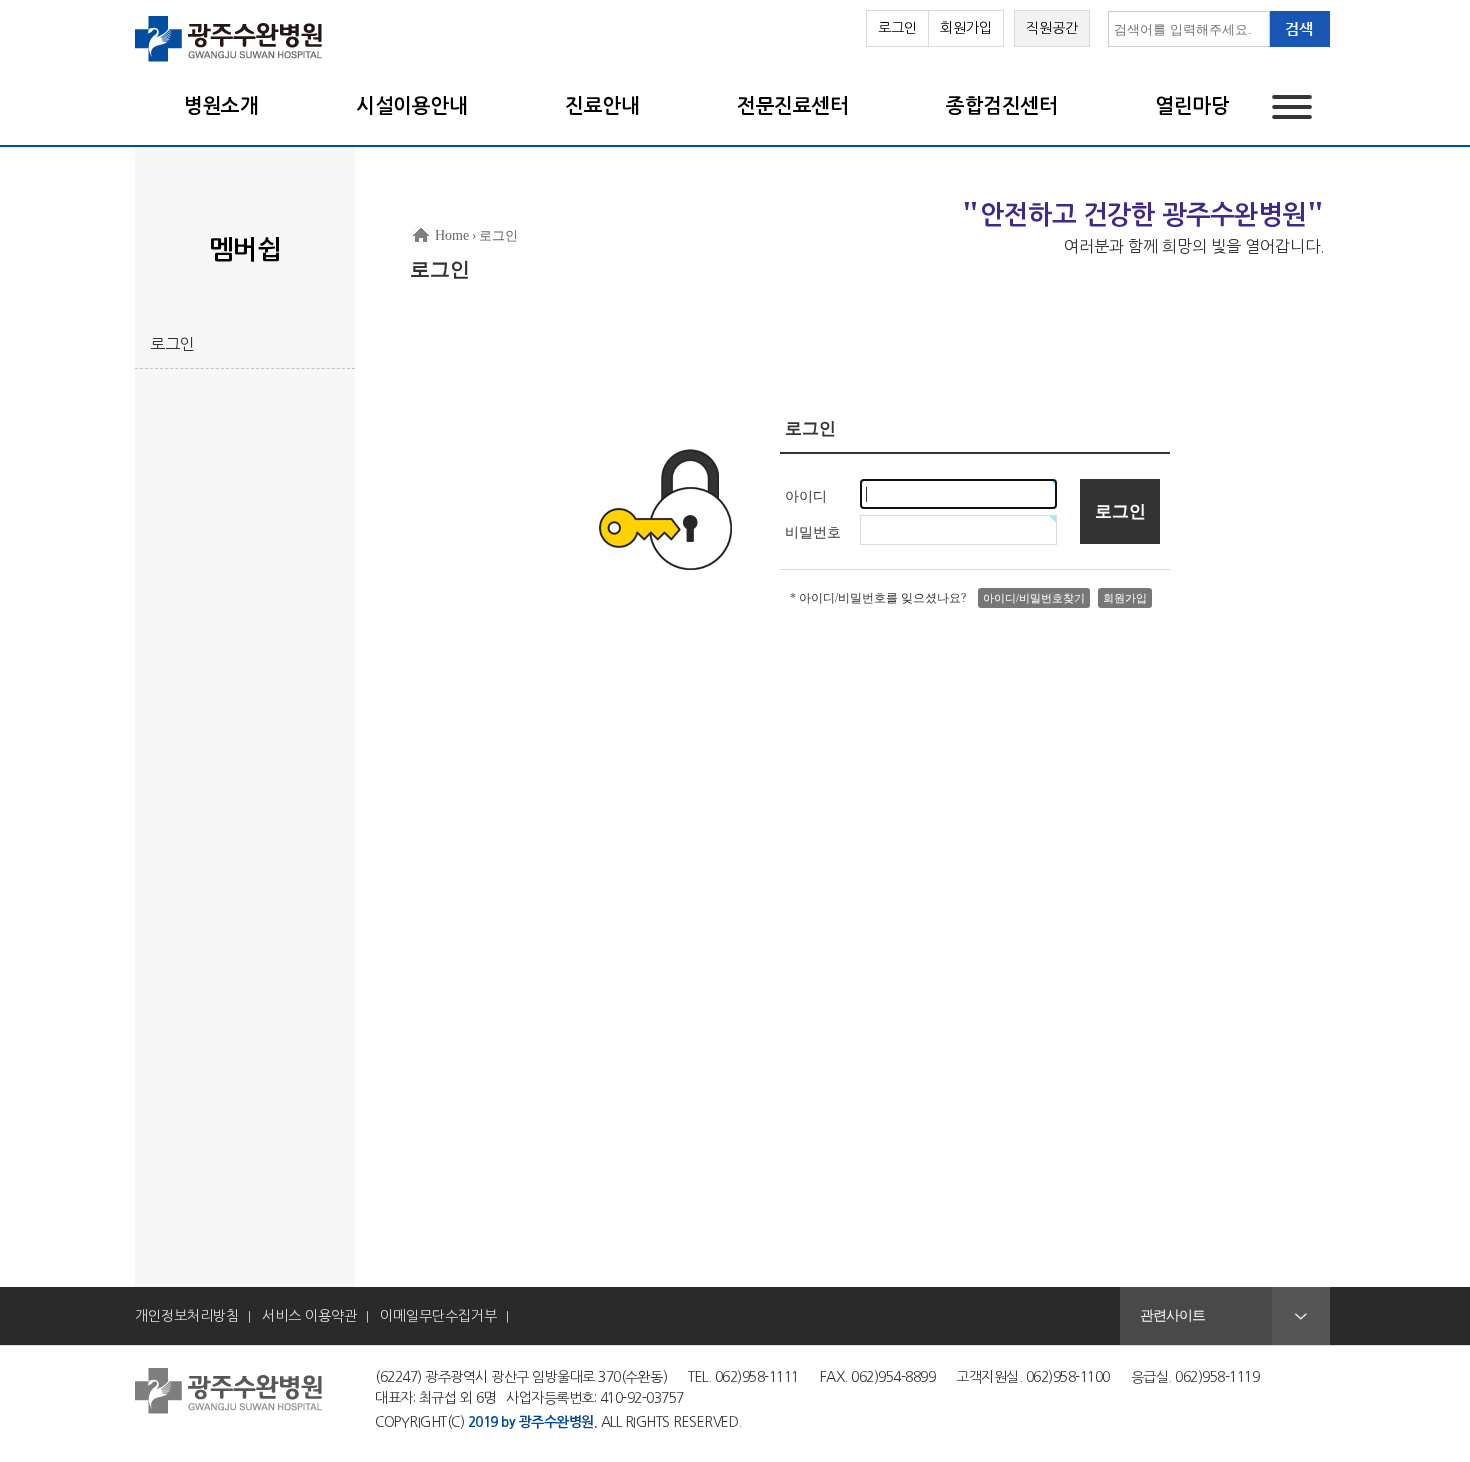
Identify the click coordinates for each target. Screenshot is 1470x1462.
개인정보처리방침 (187, 1316)
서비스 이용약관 (309, 1316)
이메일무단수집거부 (438, 1316)
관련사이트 (1172, 1315)
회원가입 (966, 28)
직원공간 (1052, 28)
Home (452, 235)
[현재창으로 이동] (229, 60)
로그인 (897, 28)
